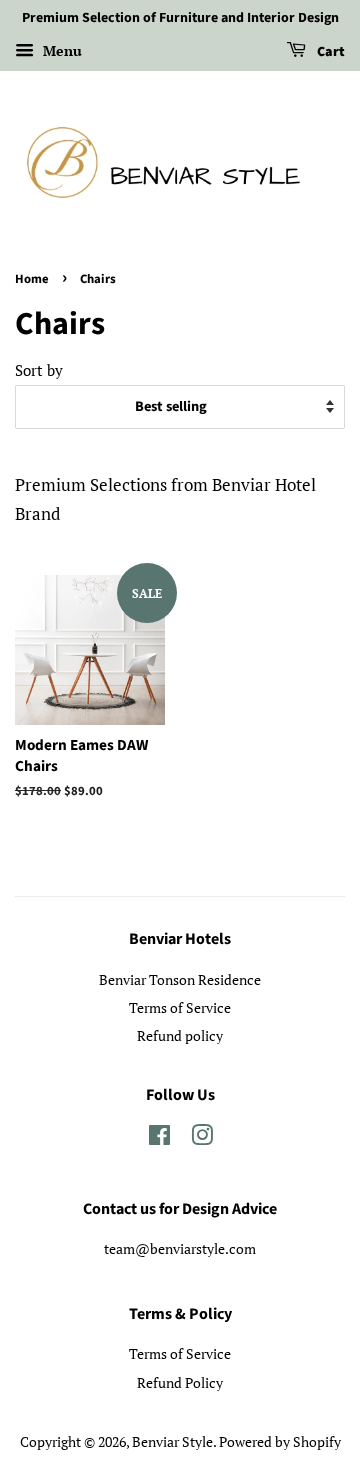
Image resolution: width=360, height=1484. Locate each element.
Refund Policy (180, 1382)
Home (32, 279)
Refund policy (180, 1035)
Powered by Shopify (280, 1441)
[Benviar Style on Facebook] (159, 1138)
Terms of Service (180, 1007)
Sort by (39, 370)
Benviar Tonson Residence (180, 979)
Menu (60, 50)
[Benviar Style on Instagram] (202, 1138)
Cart (329, 52)
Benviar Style (172, 1441)
